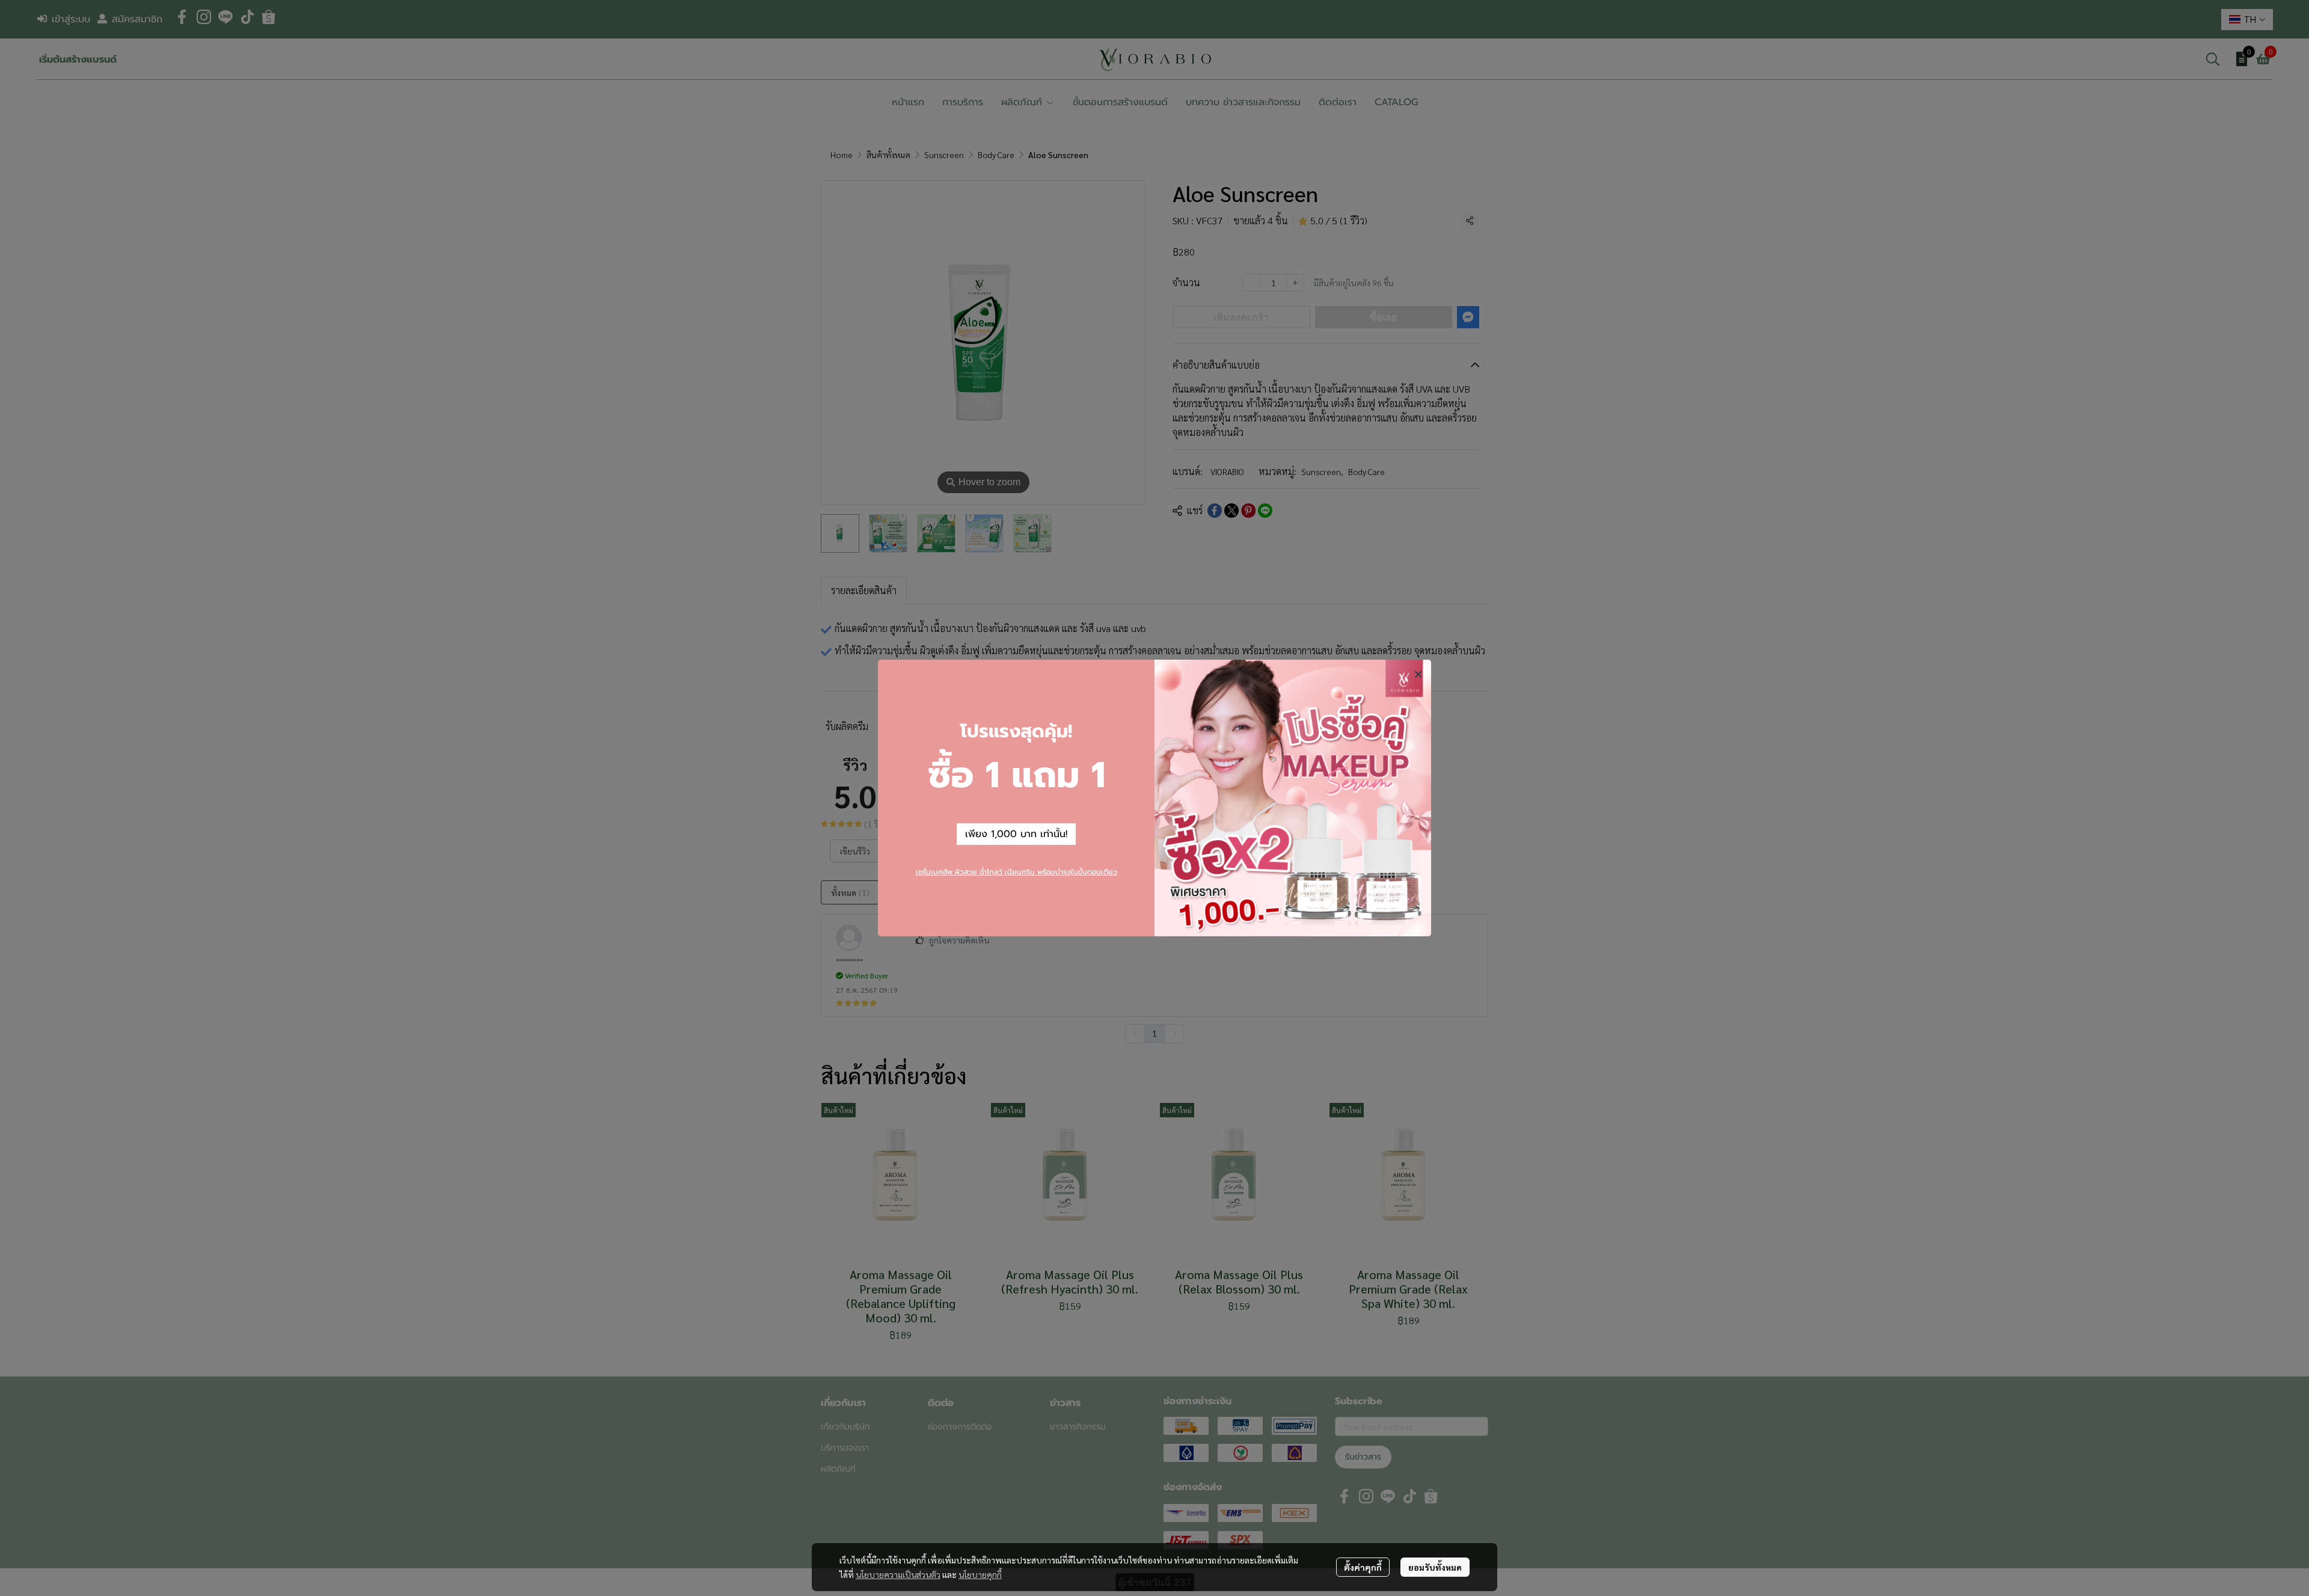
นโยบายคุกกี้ (980, 1574)
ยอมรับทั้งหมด (1435, 1567)
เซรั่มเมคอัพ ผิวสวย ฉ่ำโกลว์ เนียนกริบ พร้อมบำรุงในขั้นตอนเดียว (1017, 872)
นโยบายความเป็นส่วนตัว (898, 1574)
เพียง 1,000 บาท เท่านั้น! (1016, 834)
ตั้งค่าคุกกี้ (1363, 1567)
